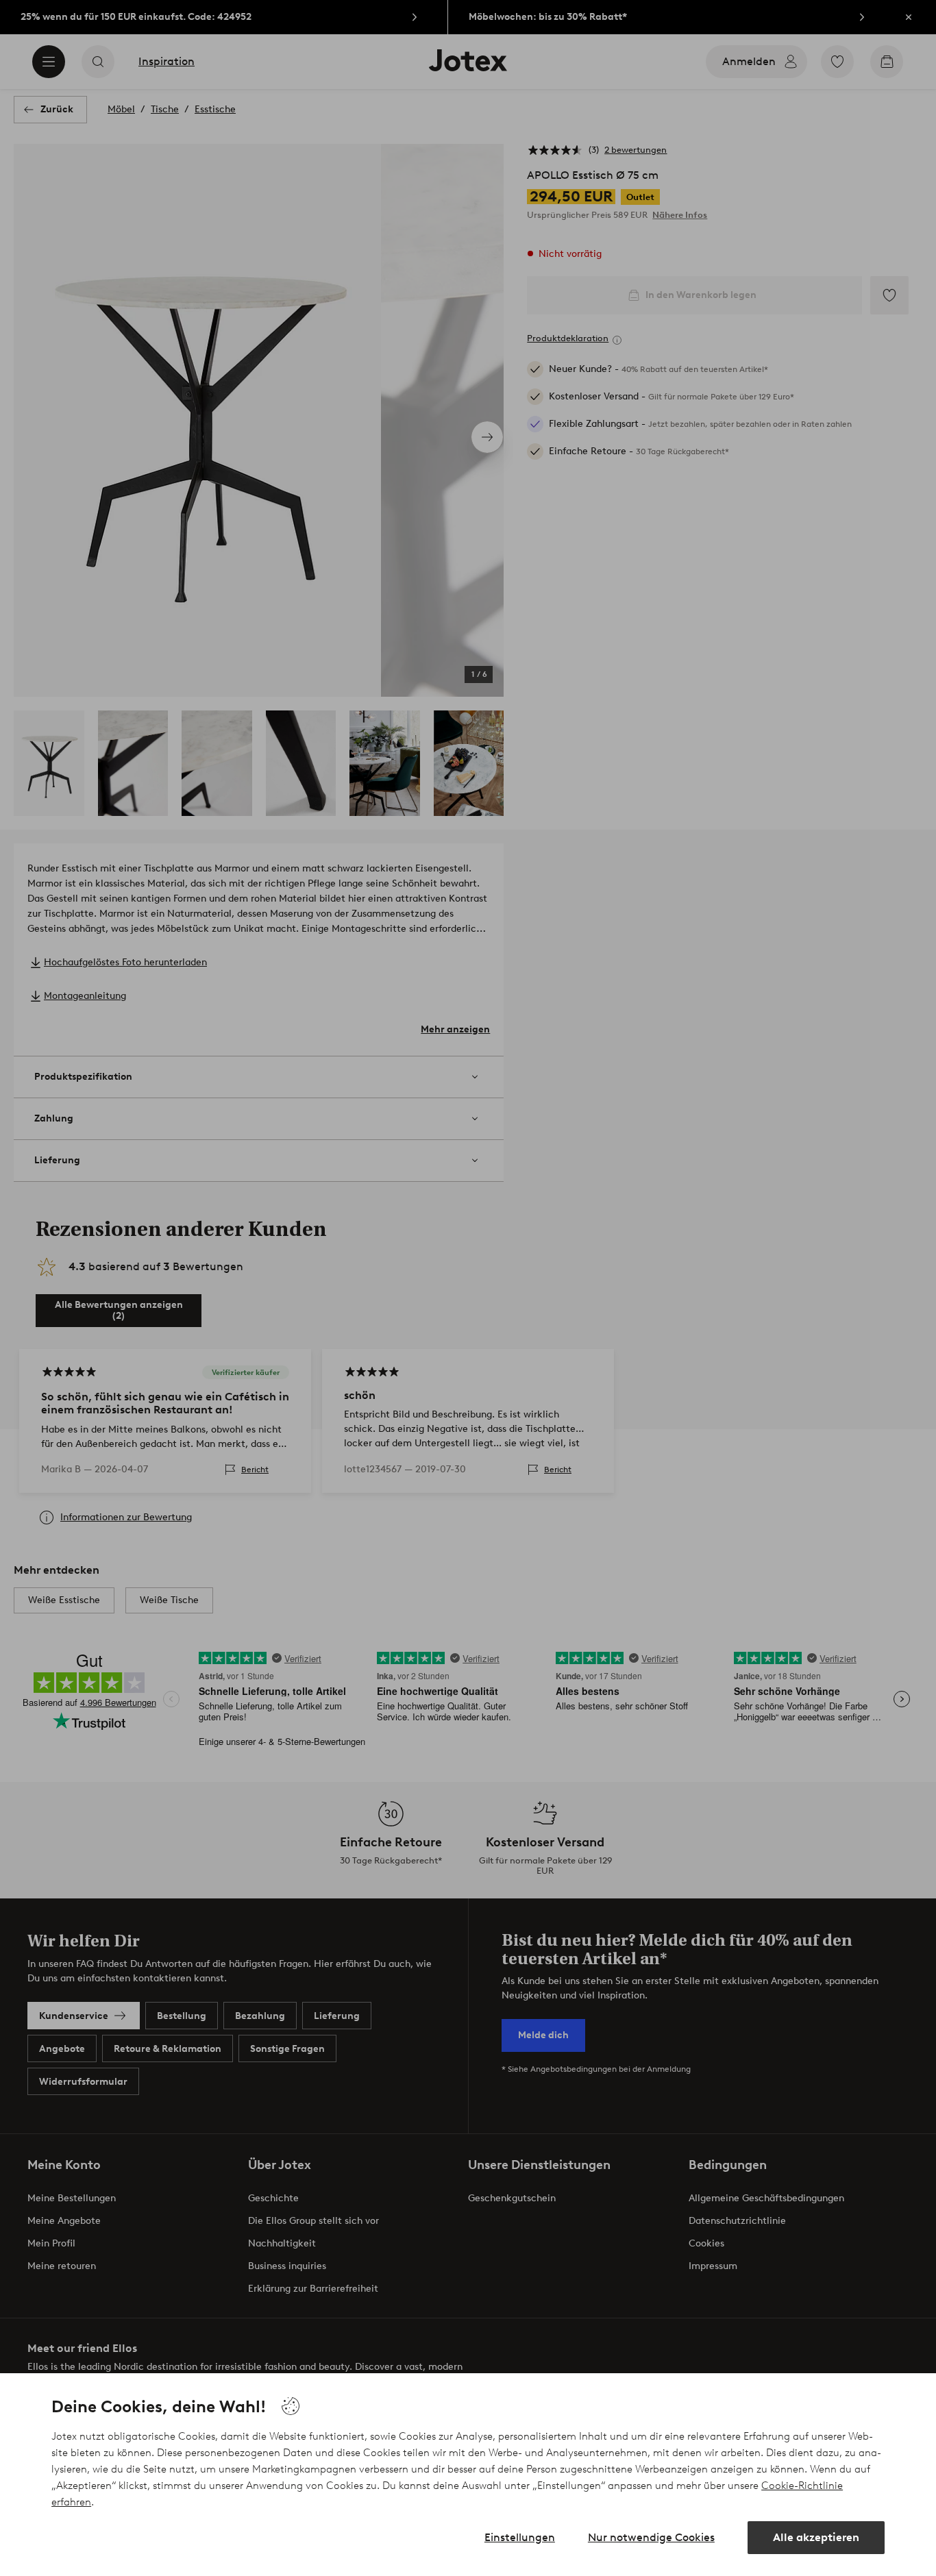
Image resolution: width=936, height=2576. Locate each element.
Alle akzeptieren (816, 2537)
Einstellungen (520, 2537)
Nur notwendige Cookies (651, 2537)
